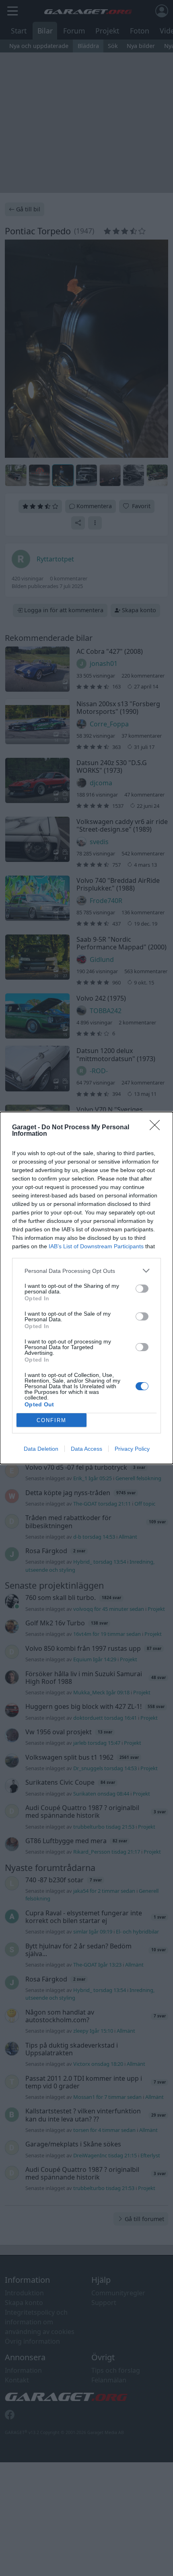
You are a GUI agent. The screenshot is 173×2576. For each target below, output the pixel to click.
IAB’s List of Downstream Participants (96, 1246)
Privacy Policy (132, 1449)
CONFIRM (51, 1420)
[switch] (142, 1289)
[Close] (157, 1128)
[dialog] (86, 1288)
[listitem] (86, 1271)
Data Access (86, 1449)
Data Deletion (41, 1449)
